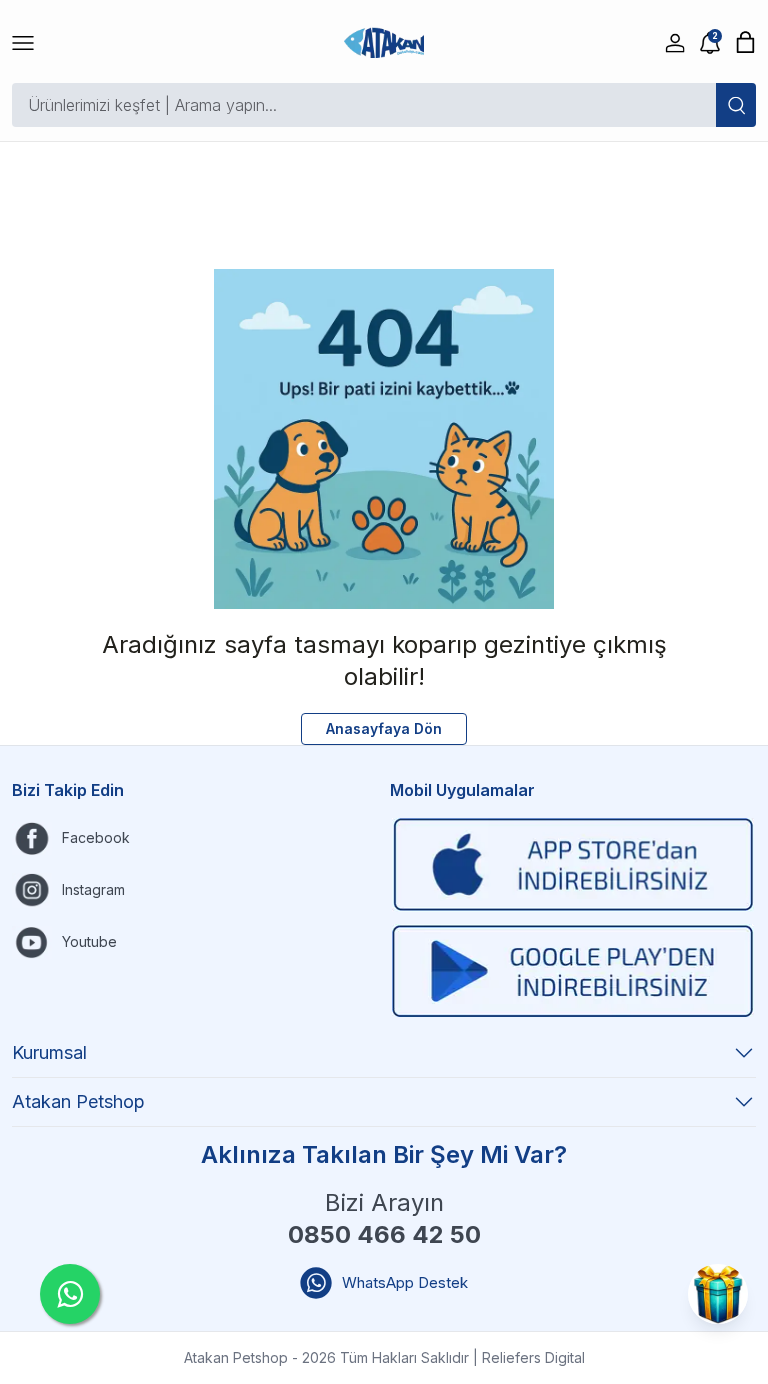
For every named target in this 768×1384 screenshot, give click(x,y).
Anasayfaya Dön (384, 728)
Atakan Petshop (78, 1101)
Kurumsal (49, 1052)
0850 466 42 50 (384, 1234)
